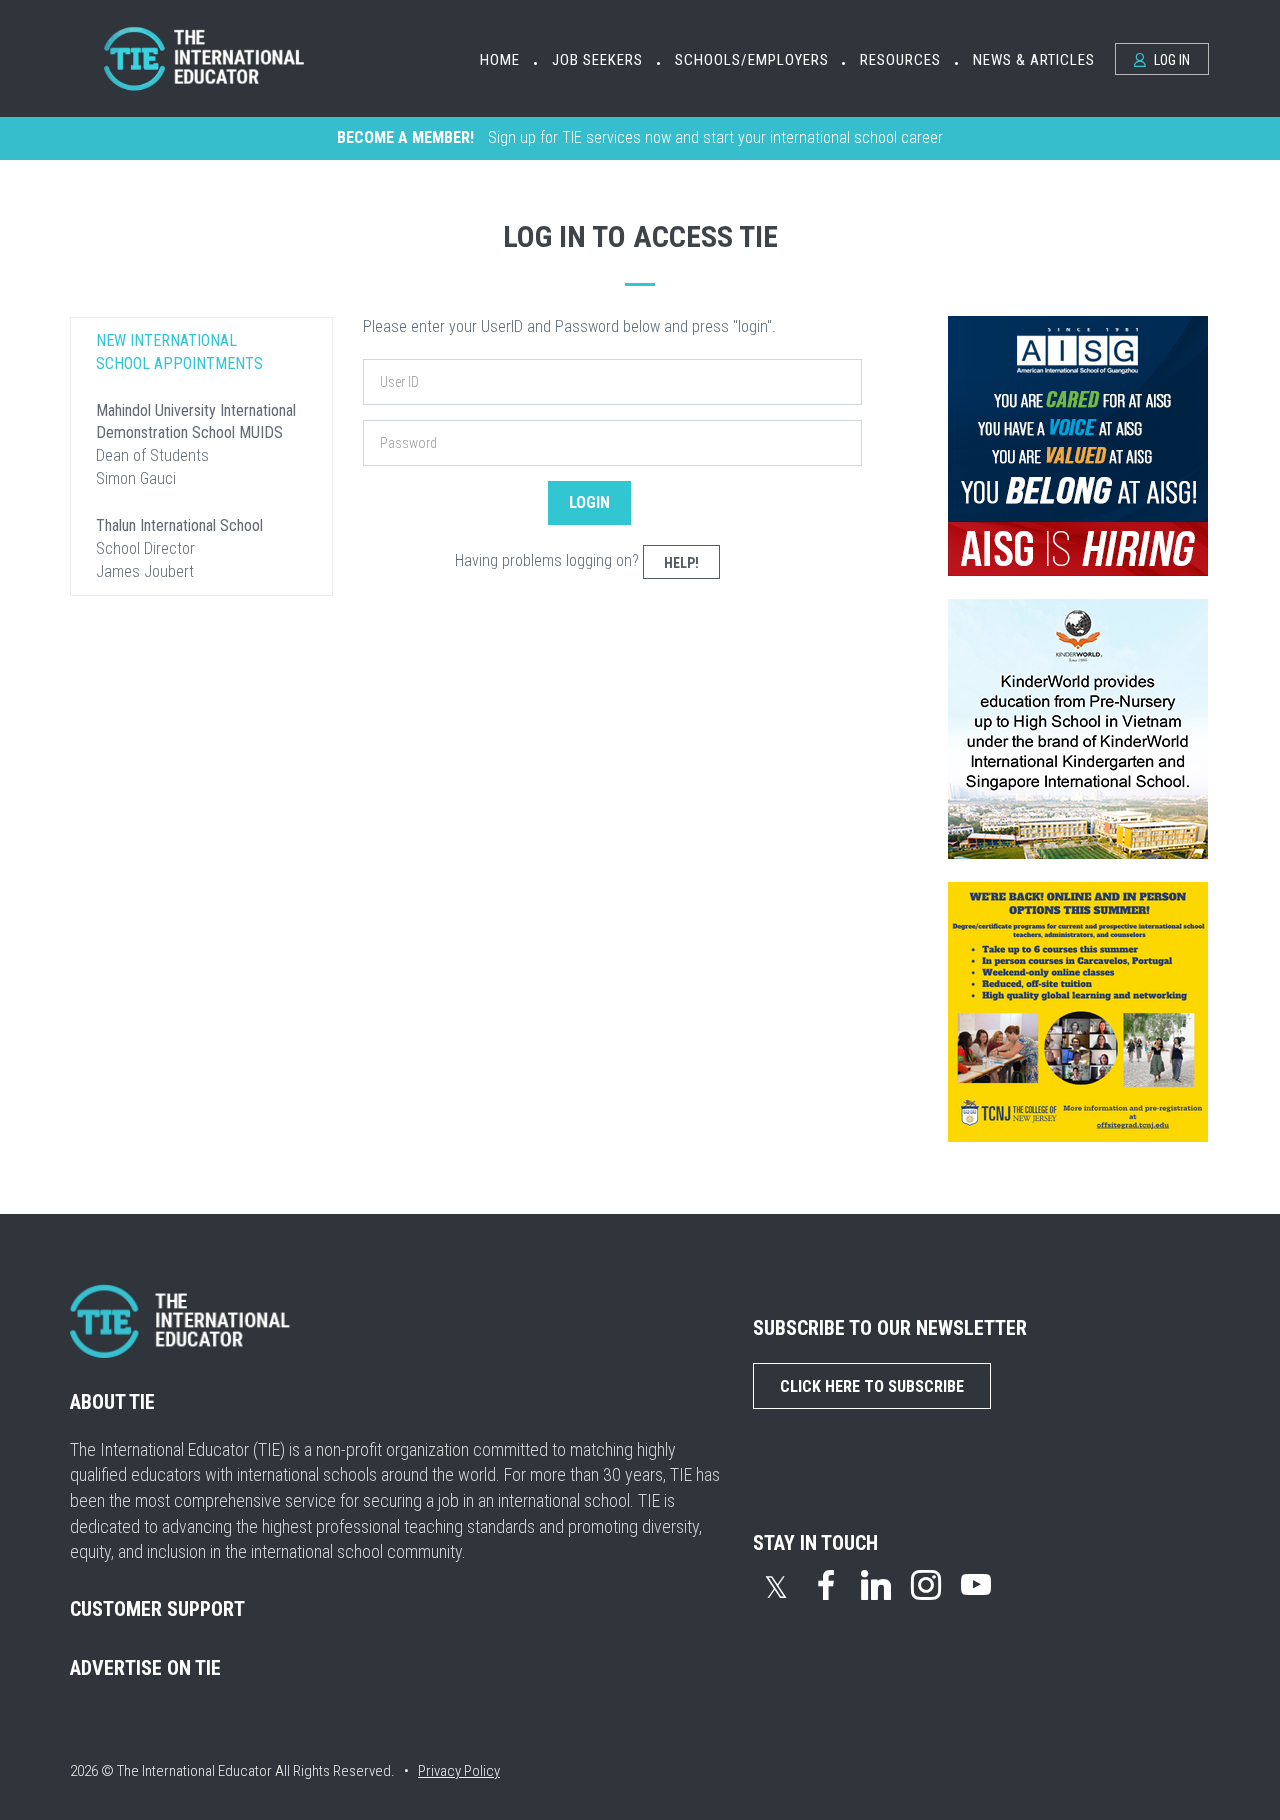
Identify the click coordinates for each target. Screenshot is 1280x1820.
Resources (900, 60)
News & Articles (1034, 60)
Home (500, 60)
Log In (1170, 60)
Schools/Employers (752, 60)
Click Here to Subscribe (872, 1386)
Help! (681, 563)
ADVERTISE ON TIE (145, 1668)
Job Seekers (597, 60)
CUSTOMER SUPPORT (157, 1609)
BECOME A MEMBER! (405, 137)
